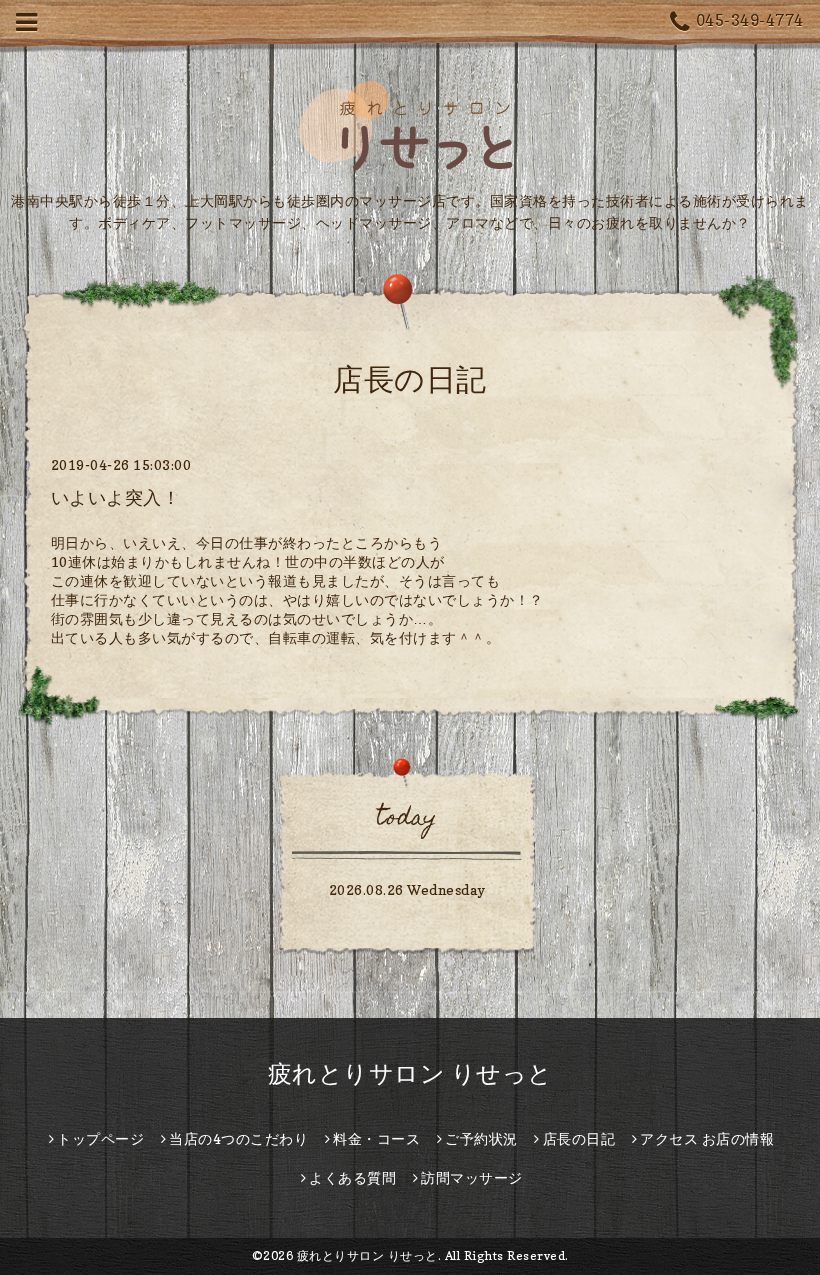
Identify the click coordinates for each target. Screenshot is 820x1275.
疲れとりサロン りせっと (410, 1073)
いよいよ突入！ (116, 497)
